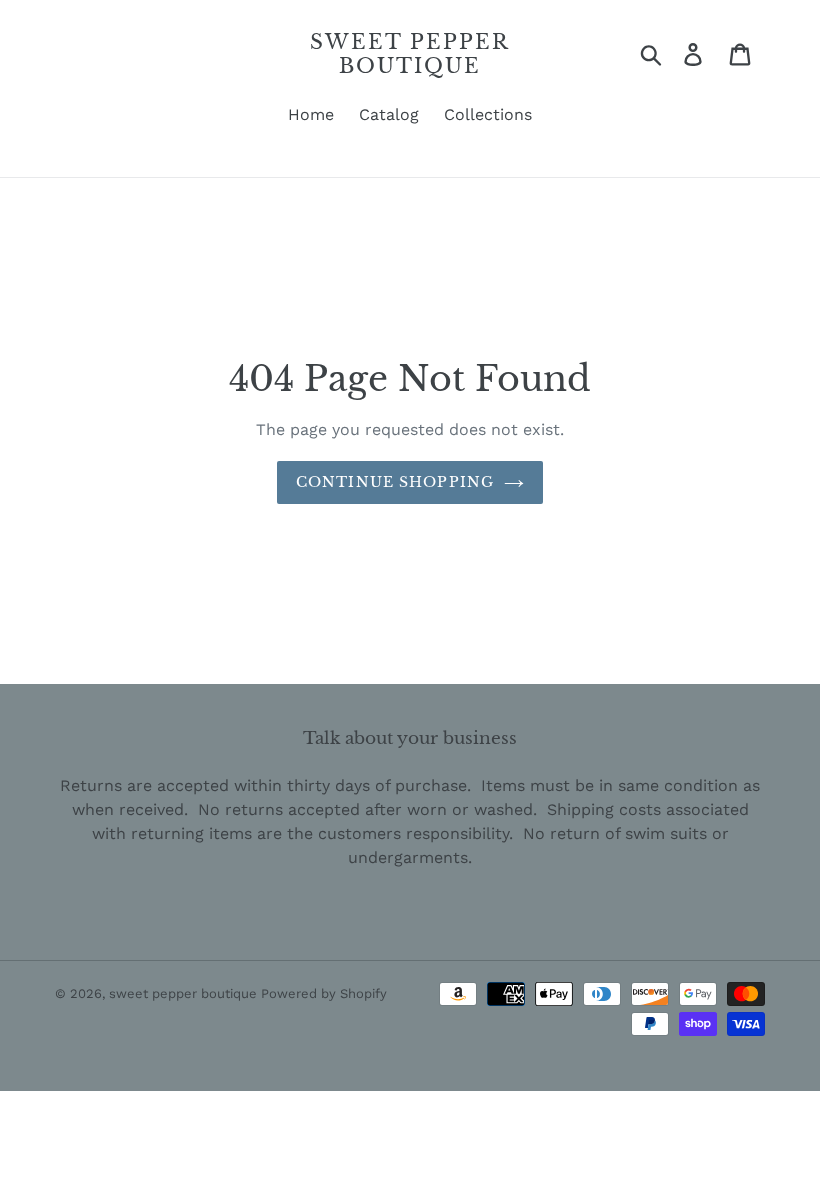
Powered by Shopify (324, 993)
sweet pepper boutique (410, 54)
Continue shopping (395, 482)
